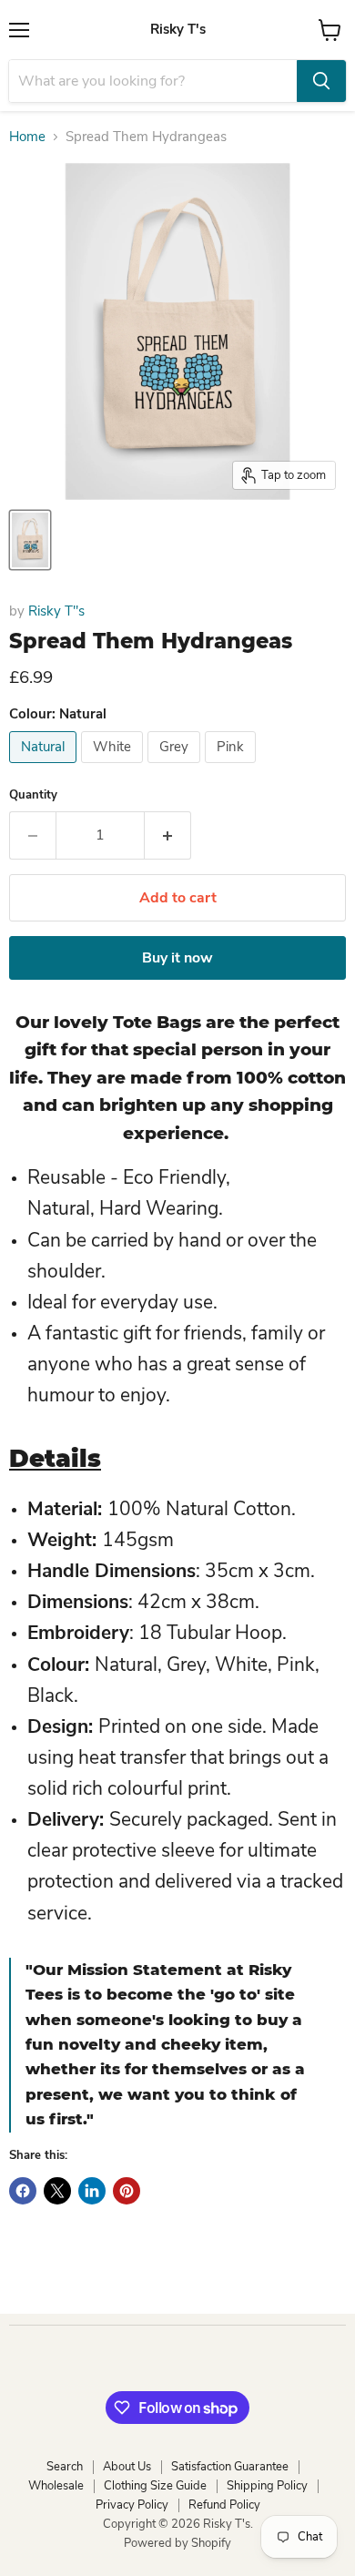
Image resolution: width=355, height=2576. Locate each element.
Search (65, 2467)
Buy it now (177, 958)
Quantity (33, 795)
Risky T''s (56, 611)
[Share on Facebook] (23, 2191)
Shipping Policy (267, 2486)
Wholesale (56, 2486)
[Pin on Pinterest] (127, 2191)
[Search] (321, 81)
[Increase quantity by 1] (168, 835)
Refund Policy (224, 2505)
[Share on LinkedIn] (92, 2191)
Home (27, 137)
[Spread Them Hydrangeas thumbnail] (30, 540)
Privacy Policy (132, 2505)
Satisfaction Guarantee (230, 2467)
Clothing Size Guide (155, 2486)
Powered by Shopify (177, 2543)
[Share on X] (57, 2191)
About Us (127, 2467)
